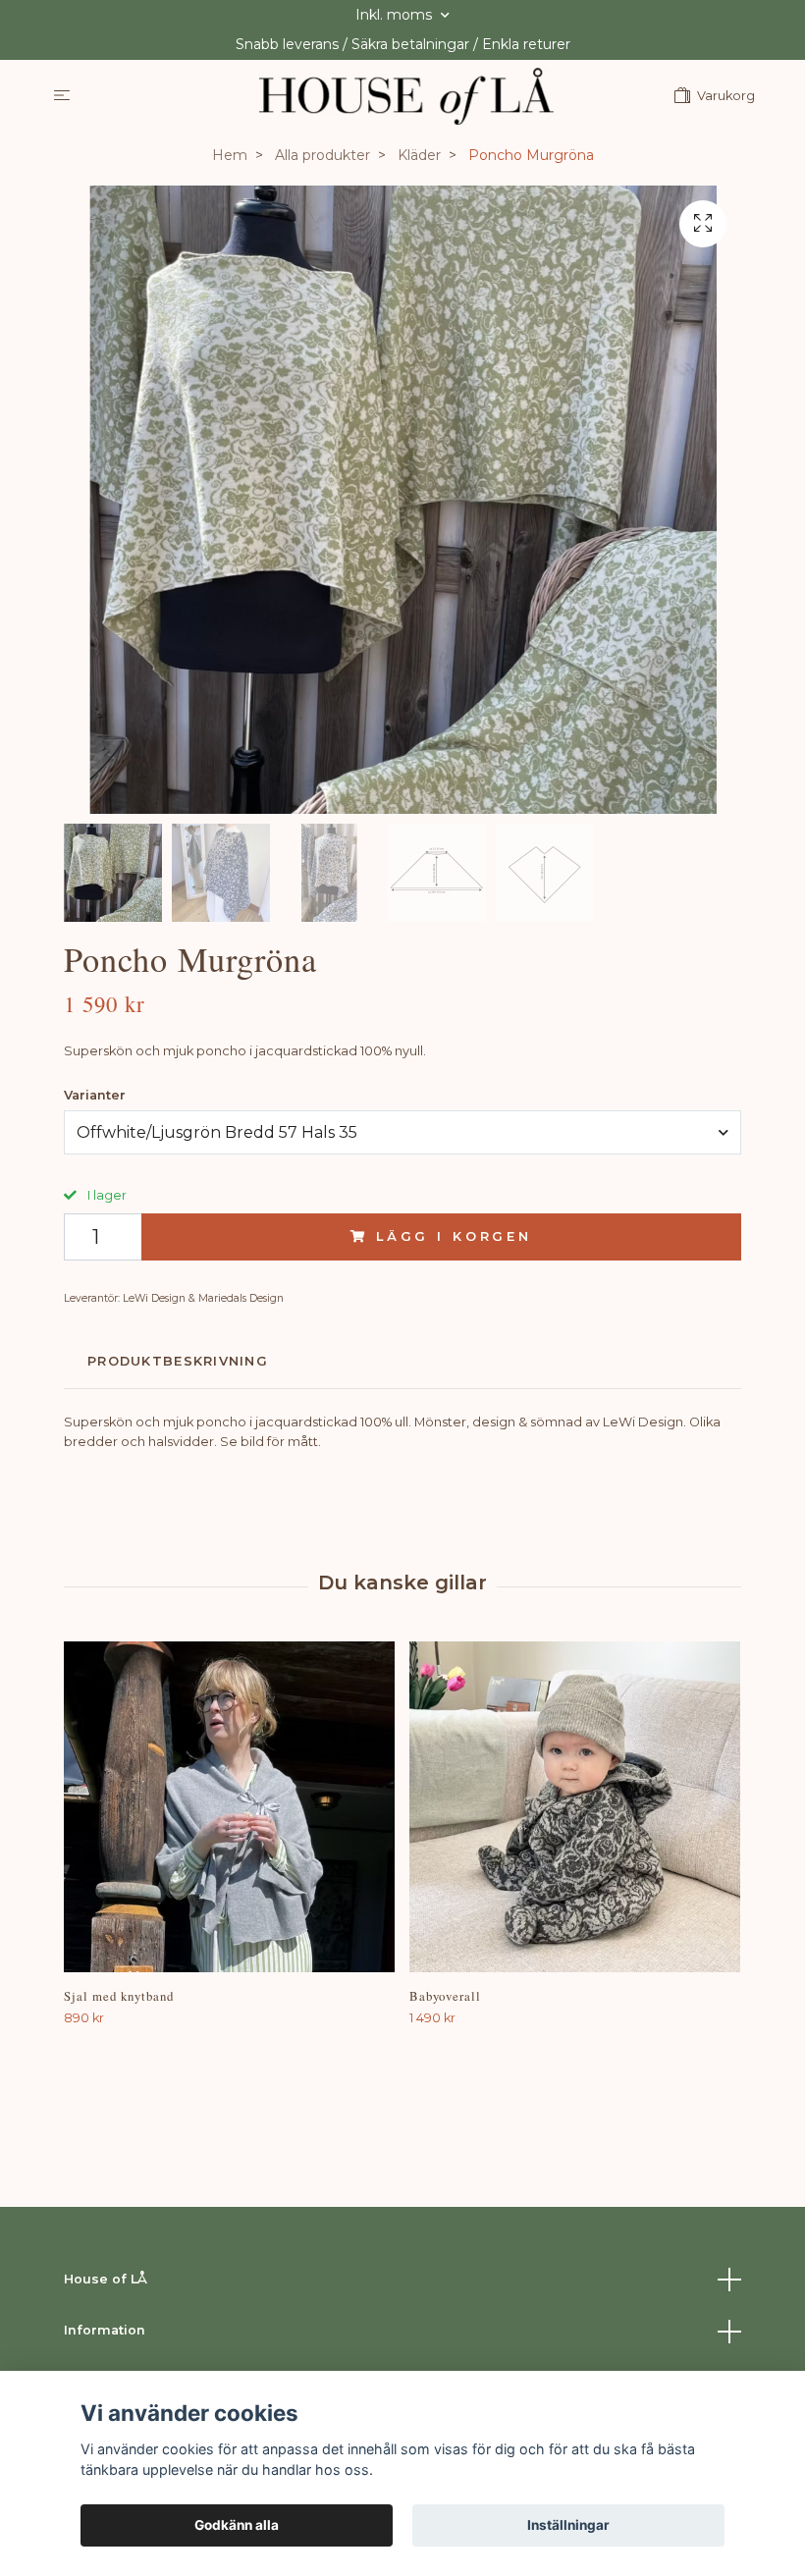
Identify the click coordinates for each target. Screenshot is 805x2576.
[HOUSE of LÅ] (406, 96)
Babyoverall (445, 1996)
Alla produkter (322, 155)
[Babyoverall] (575, 1807)
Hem (230, 155)
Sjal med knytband (119, 1996)
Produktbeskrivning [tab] (178, 1361)
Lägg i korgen (454, 1236)
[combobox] (402, 1132)
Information (105, 2330)
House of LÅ (106, 2279)
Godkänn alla (237, 2525)
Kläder (419, 155)
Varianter (95, 1095)
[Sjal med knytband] (229, 1807)
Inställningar (568, 2525)
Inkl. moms (396, 15)
